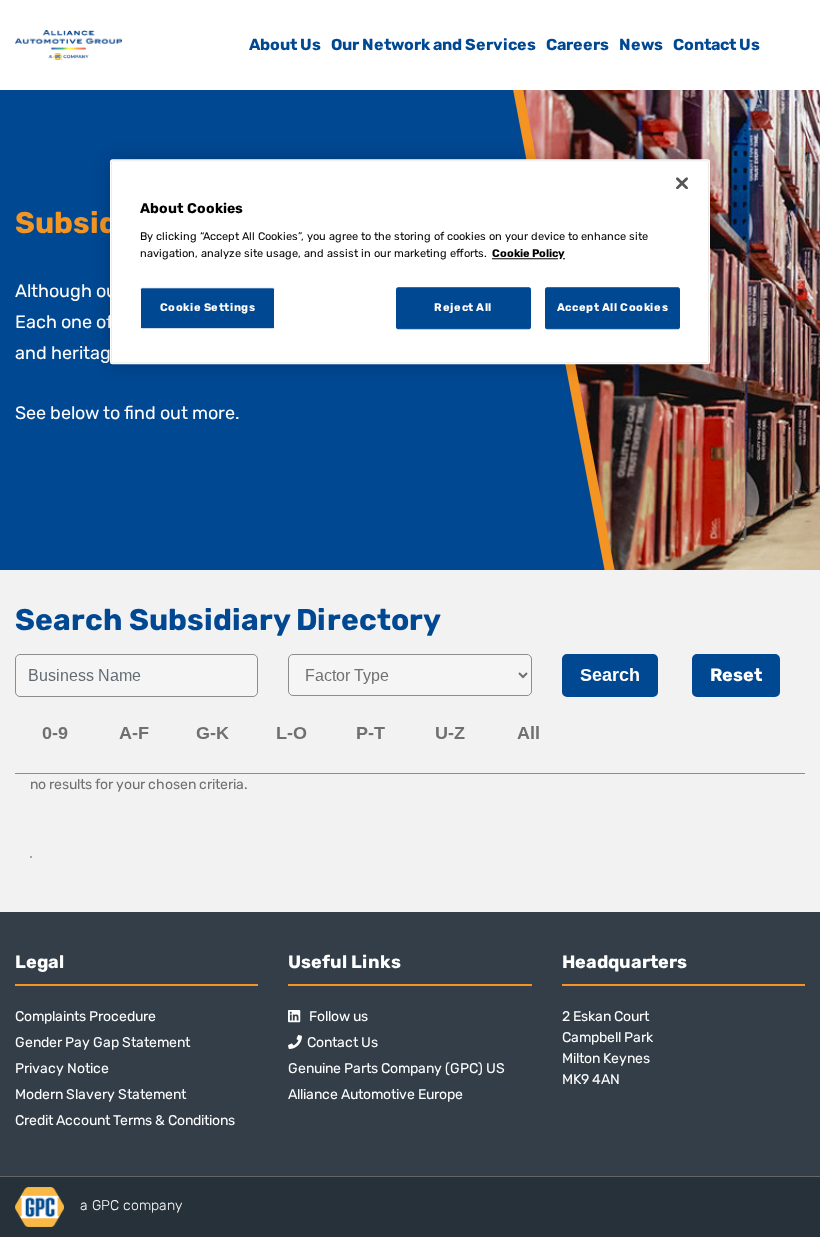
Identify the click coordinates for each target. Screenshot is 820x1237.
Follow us (337, 1016)
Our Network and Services (433, 44)
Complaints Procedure (85, 1016)
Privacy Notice (62, 1068)
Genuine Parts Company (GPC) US (396, 1068)
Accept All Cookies (612, 308)
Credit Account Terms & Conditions (125, 1120)
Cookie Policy (528, 253)
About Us (285, 44)
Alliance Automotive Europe (375, 1094)
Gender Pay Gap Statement (102, 1042)
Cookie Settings (208, 308)
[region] (410, 262)
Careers (577, 44)
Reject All (463, 308)
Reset (736, 675)
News (641, 44)
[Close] (682, 183)
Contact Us (716, 44)
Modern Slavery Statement (100, 1094)
